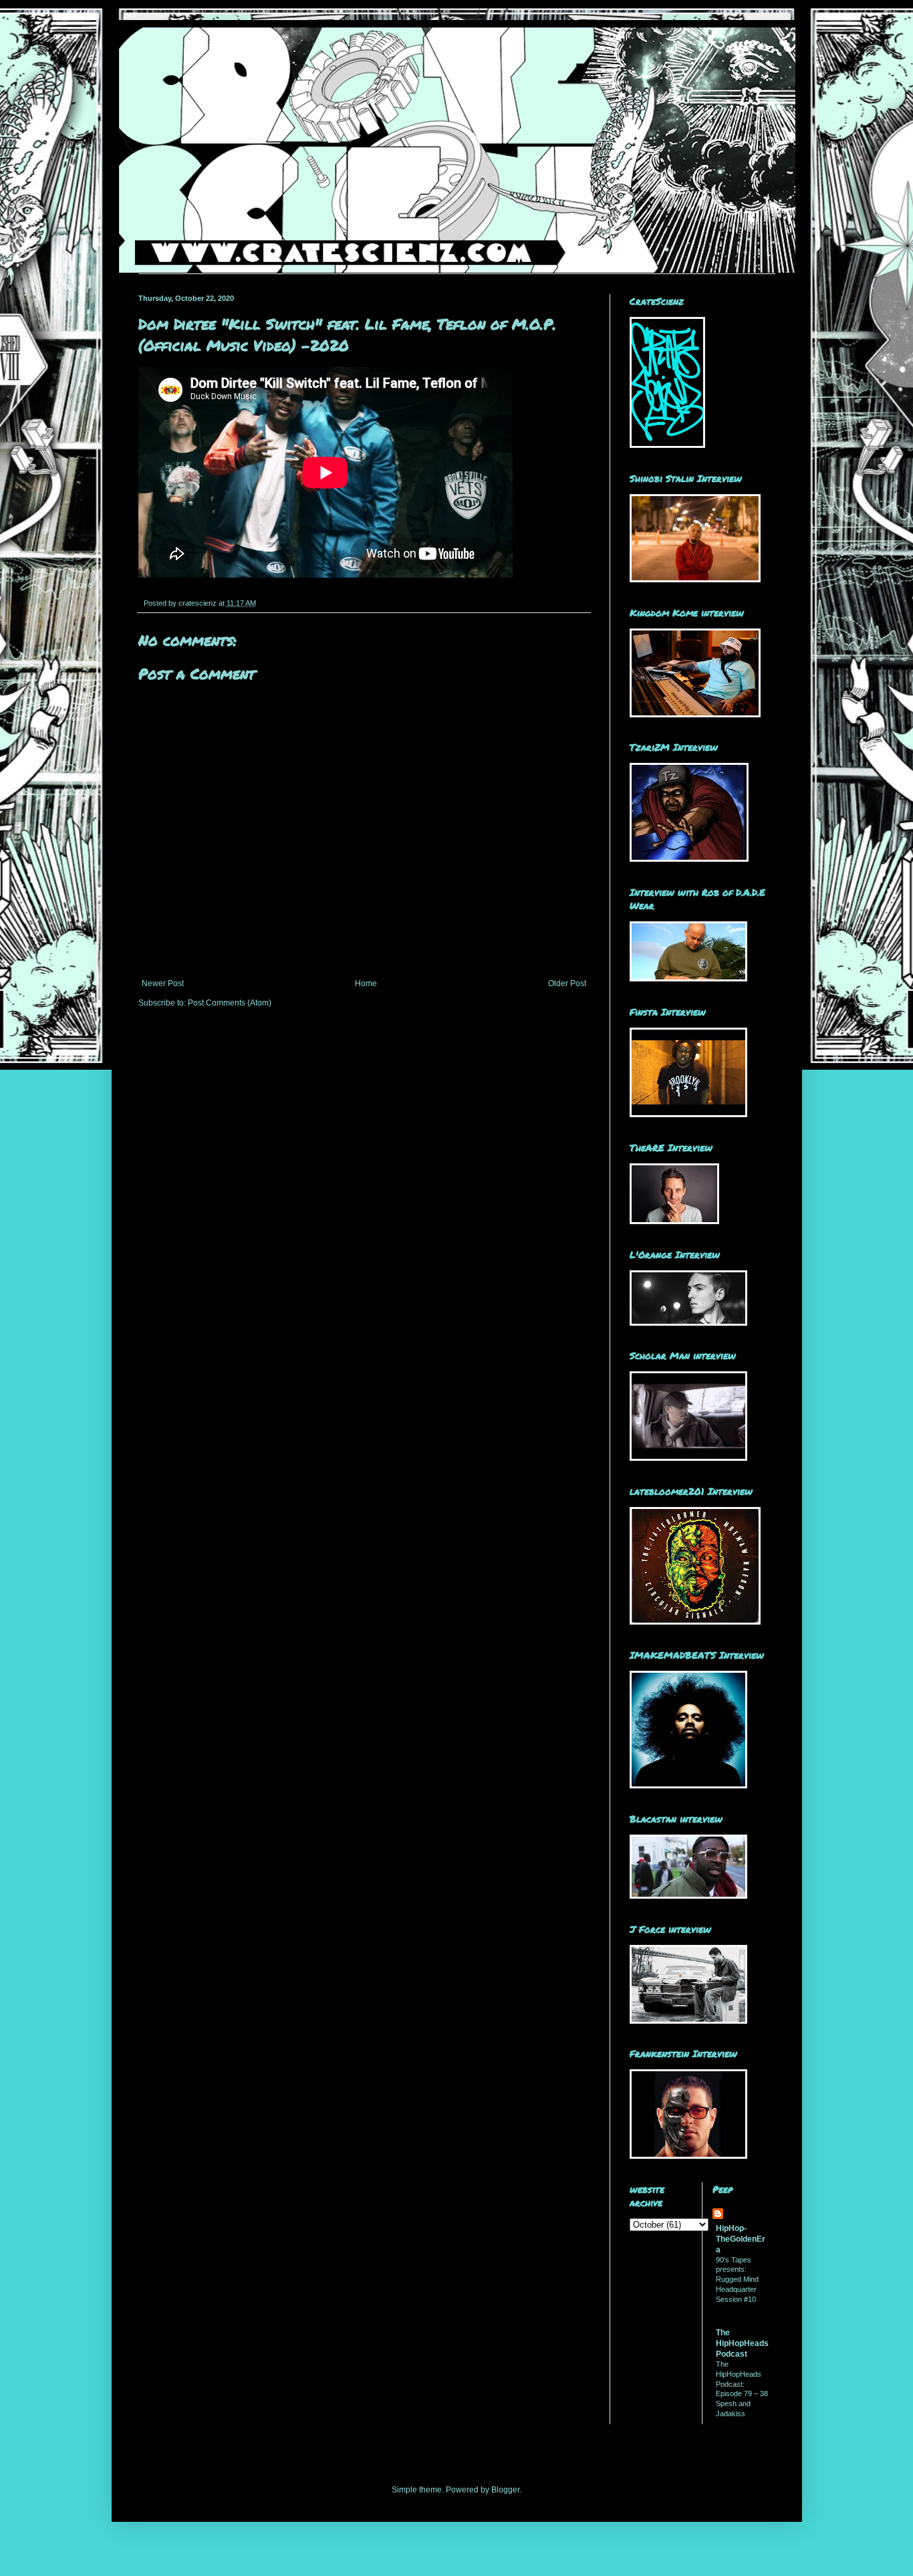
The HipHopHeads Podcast (742, 2343)
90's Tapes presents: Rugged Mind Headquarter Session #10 (737, 2279)
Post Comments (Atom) (230, 1003)
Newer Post (163, 983)
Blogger (505, 2490)
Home (366, 983)
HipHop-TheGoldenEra (741, 2239)
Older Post (567, 983)
